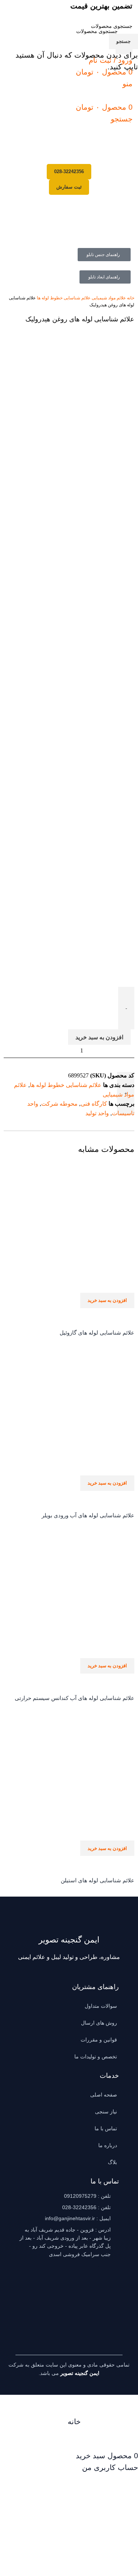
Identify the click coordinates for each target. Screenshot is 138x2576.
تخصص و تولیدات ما (96, 2057)
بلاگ (112, 2162)
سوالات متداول (101, 2006)
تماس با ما (106, 2128)
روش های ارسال (99, 2023)
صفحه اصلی (104, 2095)
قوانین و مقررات (99, 2040)
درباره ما (108, 2145)
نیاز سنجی (106, 2112)
